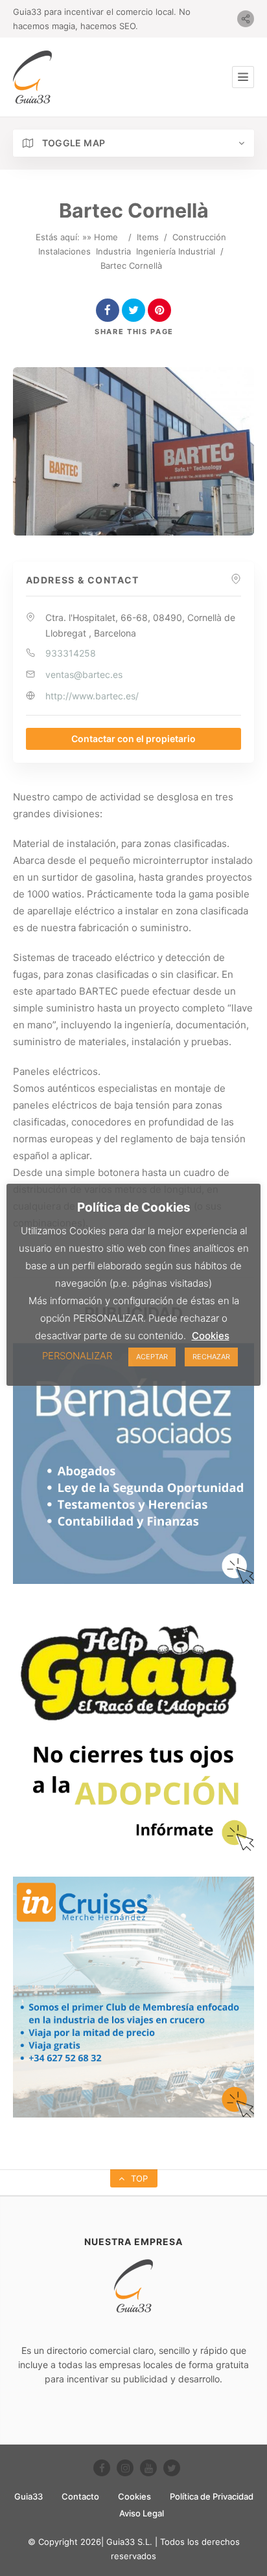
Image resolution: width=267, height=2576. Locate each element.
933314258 (71, 653)
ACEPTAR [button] (152, 1357)
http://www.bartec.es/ (92, 696)
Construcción (199, 237)
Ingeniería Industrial (176, 251)
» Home (102, 237)
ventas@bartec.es (84, 674)
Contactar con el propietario (133, 739)
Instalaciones (64, 251)
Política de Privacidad (212, 2496)
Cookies (134, 2496)
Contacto (80, 2496)
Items (148, 237)
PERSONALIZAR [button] (77, 1356)
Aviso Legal (142, 2513)
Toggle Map (72, 143)
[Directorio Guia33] (32, 77)
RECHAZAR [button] (211, 1357)
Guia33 (29, 2496)
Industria (113, 251)
